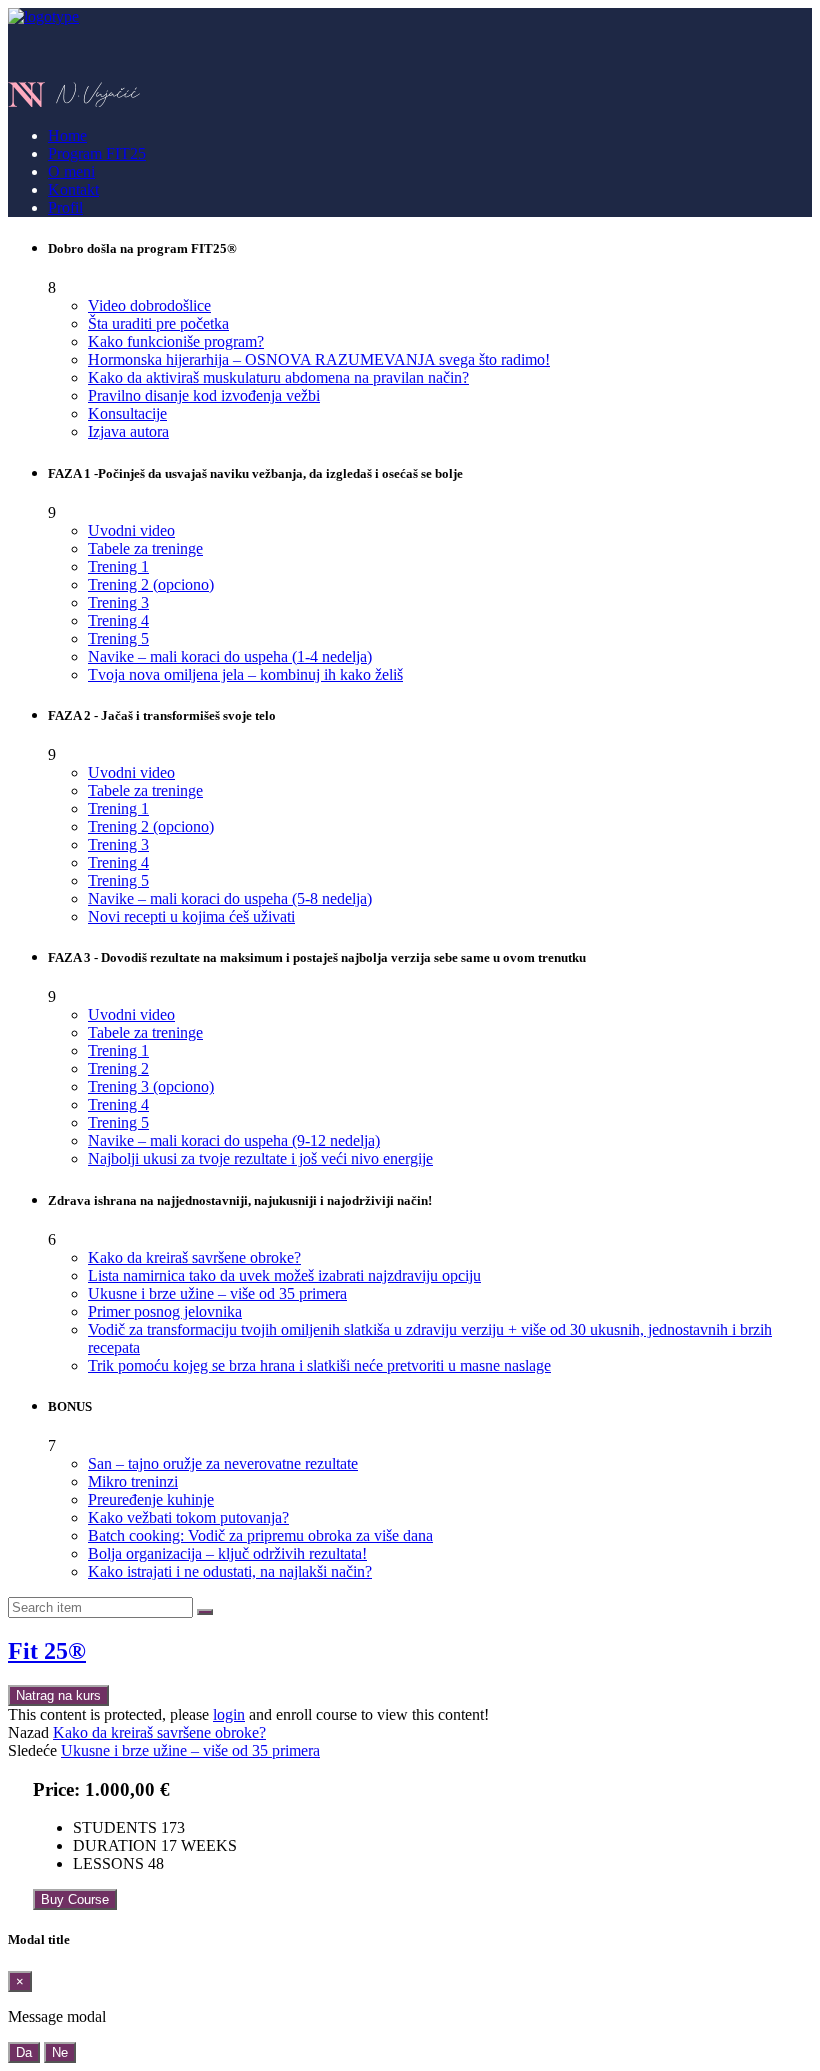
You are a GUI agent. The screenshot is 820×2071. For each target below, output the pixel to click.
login (229, 1714)
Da (24, 2052)
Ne (60, 2052)
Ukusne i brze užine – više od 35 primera (190, 1750)
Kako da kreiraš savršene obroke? (159, 1732)
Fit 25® (47, 1651)
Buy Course (75, 1899)
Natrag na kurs (58, 1695)
